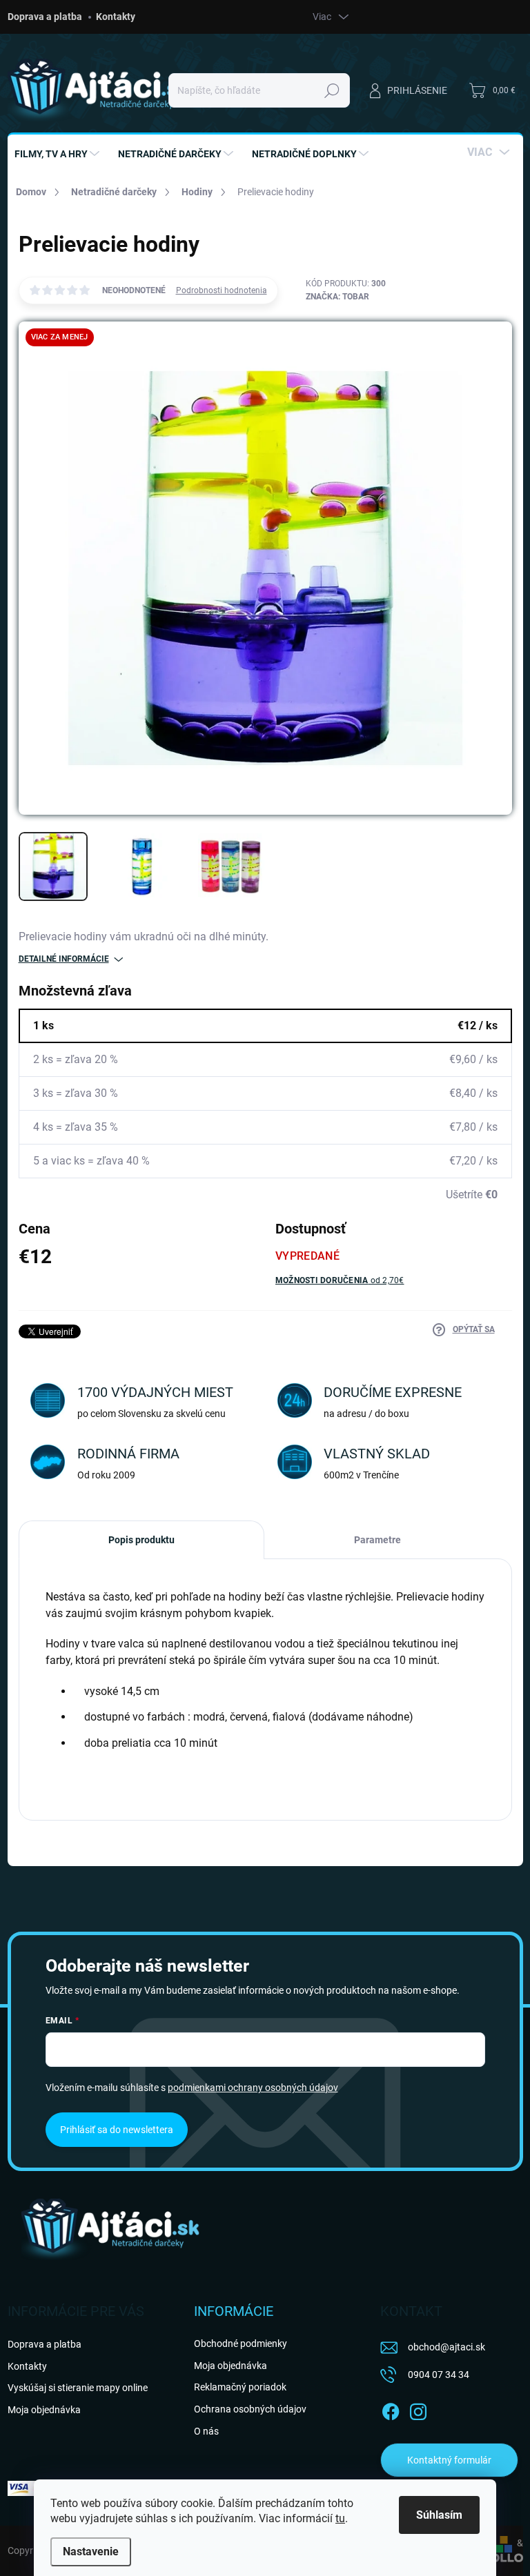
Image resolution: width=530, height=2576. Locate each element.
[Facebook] (391, 2409)
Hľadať (332, 90)
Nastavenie (91, 2552)
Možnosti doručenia (340, 1280)
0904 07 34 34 (439, 2375)
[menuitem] (59, 154)
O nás (206, 2431)
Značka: (337, 297)
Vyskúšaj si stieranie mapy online (78, 2388)
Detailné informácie (64, 959)
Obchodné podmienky (241, 2344)
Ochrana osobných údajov (250, 2409)
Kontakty (116, 17)
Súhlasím (439, 2515)
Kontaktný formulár (449, 2460)
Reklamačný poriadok (240, 2387)
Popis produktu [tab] (141, 1540)
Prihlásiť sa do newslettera (117, 2130)
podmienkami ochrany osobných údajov (253, 2088)
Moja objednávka (44, 2410)
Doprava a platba (45, 17)
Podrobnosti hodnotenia (222, 290)
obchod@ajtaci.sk (446, 2347)
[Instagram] (418, 2409)
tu (340, 2518)
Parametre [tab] (377, 1540)
